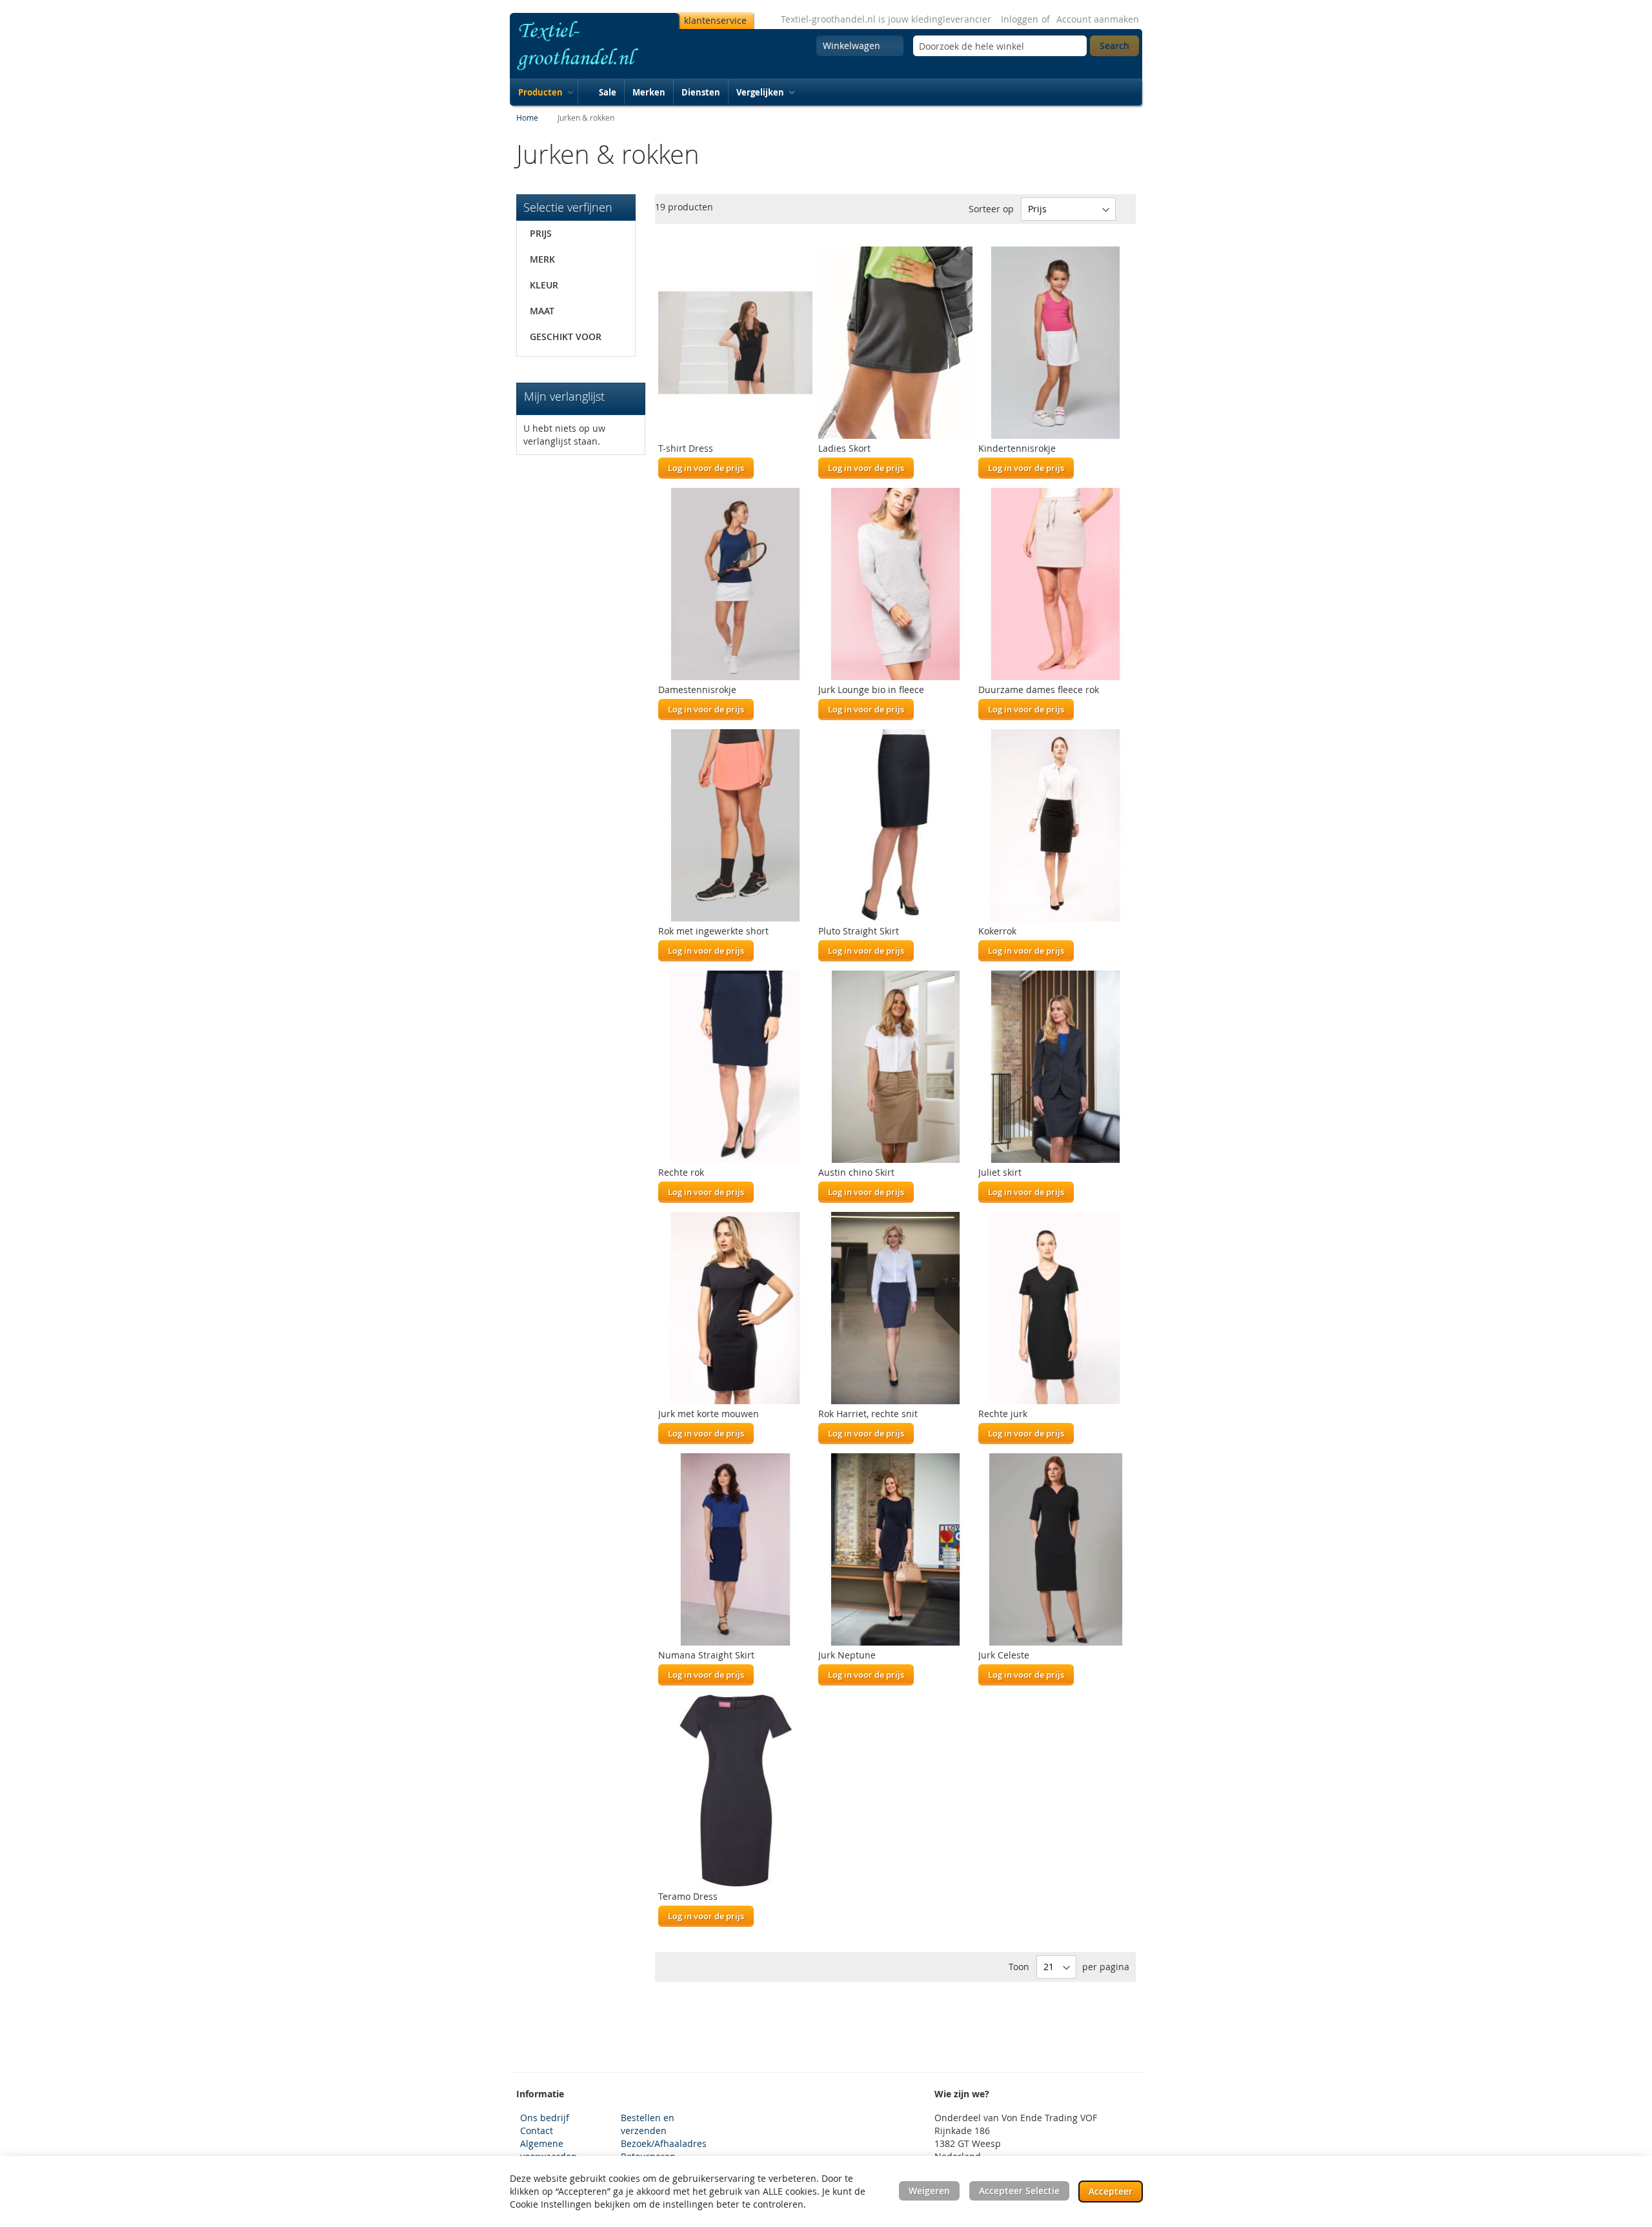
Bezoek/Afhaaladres (664, 2143)
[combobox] (1000, 46)
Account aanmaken (1098, 19)
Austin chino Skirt (856, 1172)
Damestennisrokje (697, 690)
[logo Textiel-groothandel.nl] (592, 46)
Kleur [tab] (544, 285)
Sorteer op (991, 209)
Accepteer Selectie (1019, 2191)
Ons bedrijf (545, 2118)
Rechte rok (681, 1172)
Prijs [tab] (541, 233)
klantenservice (715, 20)
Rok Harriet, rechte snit (868, 1414)
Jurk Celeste (1004, 1655)
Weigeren (929, 2191)
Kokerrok (997, 931)
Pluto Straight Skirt (859, 931)
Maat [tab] (542, 311)
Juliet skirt (1000, 1172)
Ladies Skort (844, 448)
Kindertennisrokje (1017, 448)
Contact (537, 2131)
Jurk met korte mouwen (709, 1414)
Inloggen (1020, 19)
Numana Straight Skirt (706, 1655)
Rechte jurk (1003, 1414)
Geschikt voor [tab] (566, 337)
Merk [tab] (542, 259)
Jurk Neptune (847, 1655)
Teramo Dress (688, 1896)
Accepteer (1111, 2191)
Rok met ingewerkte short (713, 931)
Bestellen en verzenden (648, 2124)
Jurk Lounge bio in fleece (871, 690)
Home (528, 117)
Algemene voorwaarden (549, 2150)
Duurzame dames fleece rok (1039, 690)
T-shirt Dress (686, 448)
